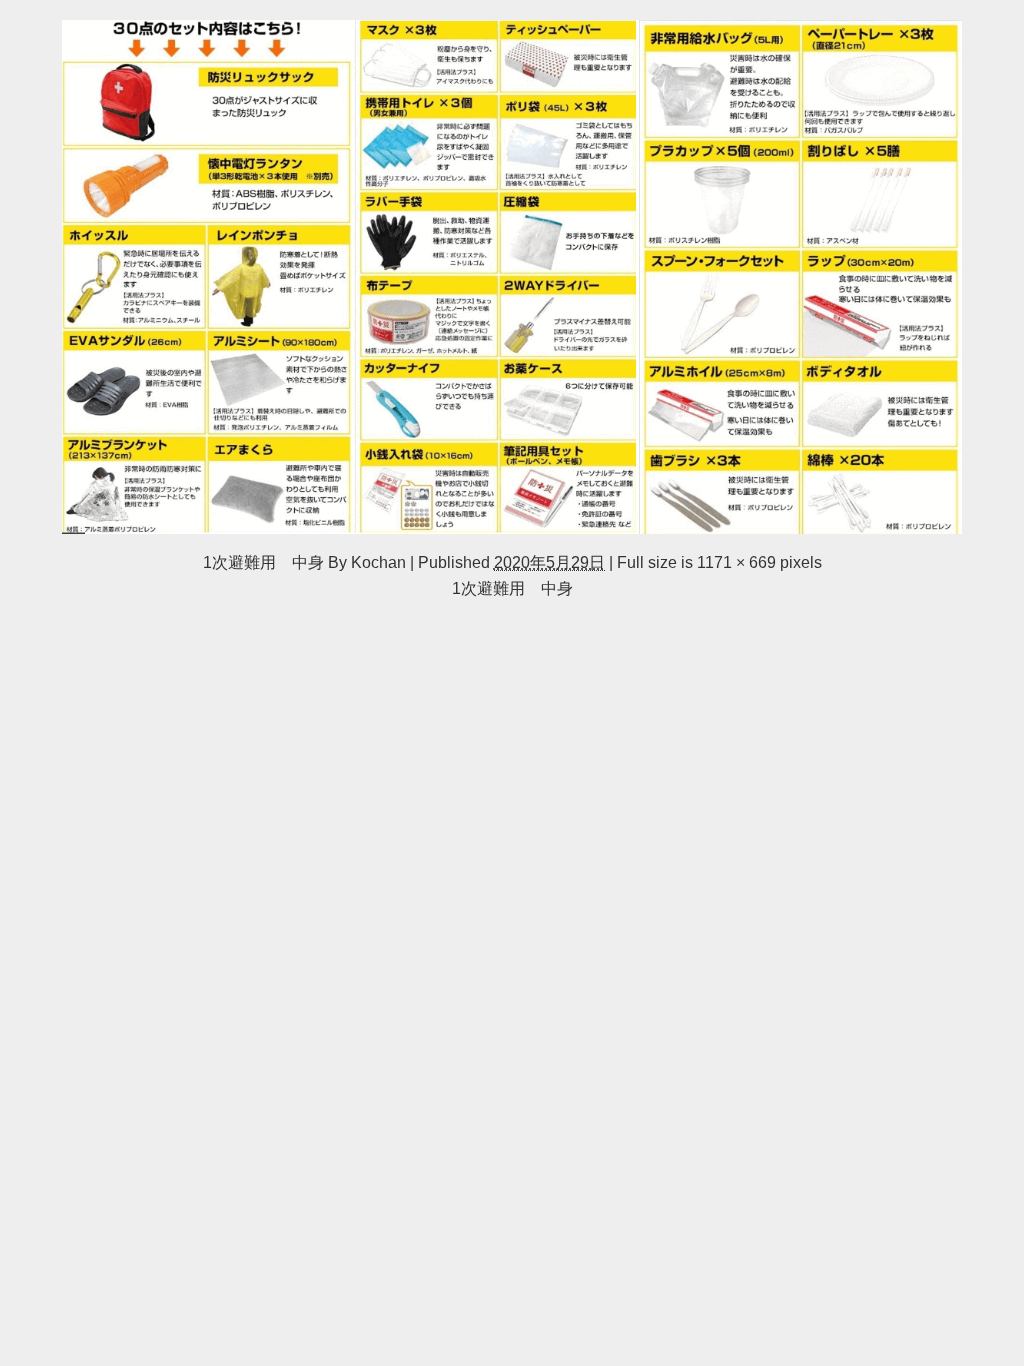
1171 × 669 (736, 562)
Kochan (378, 562)
